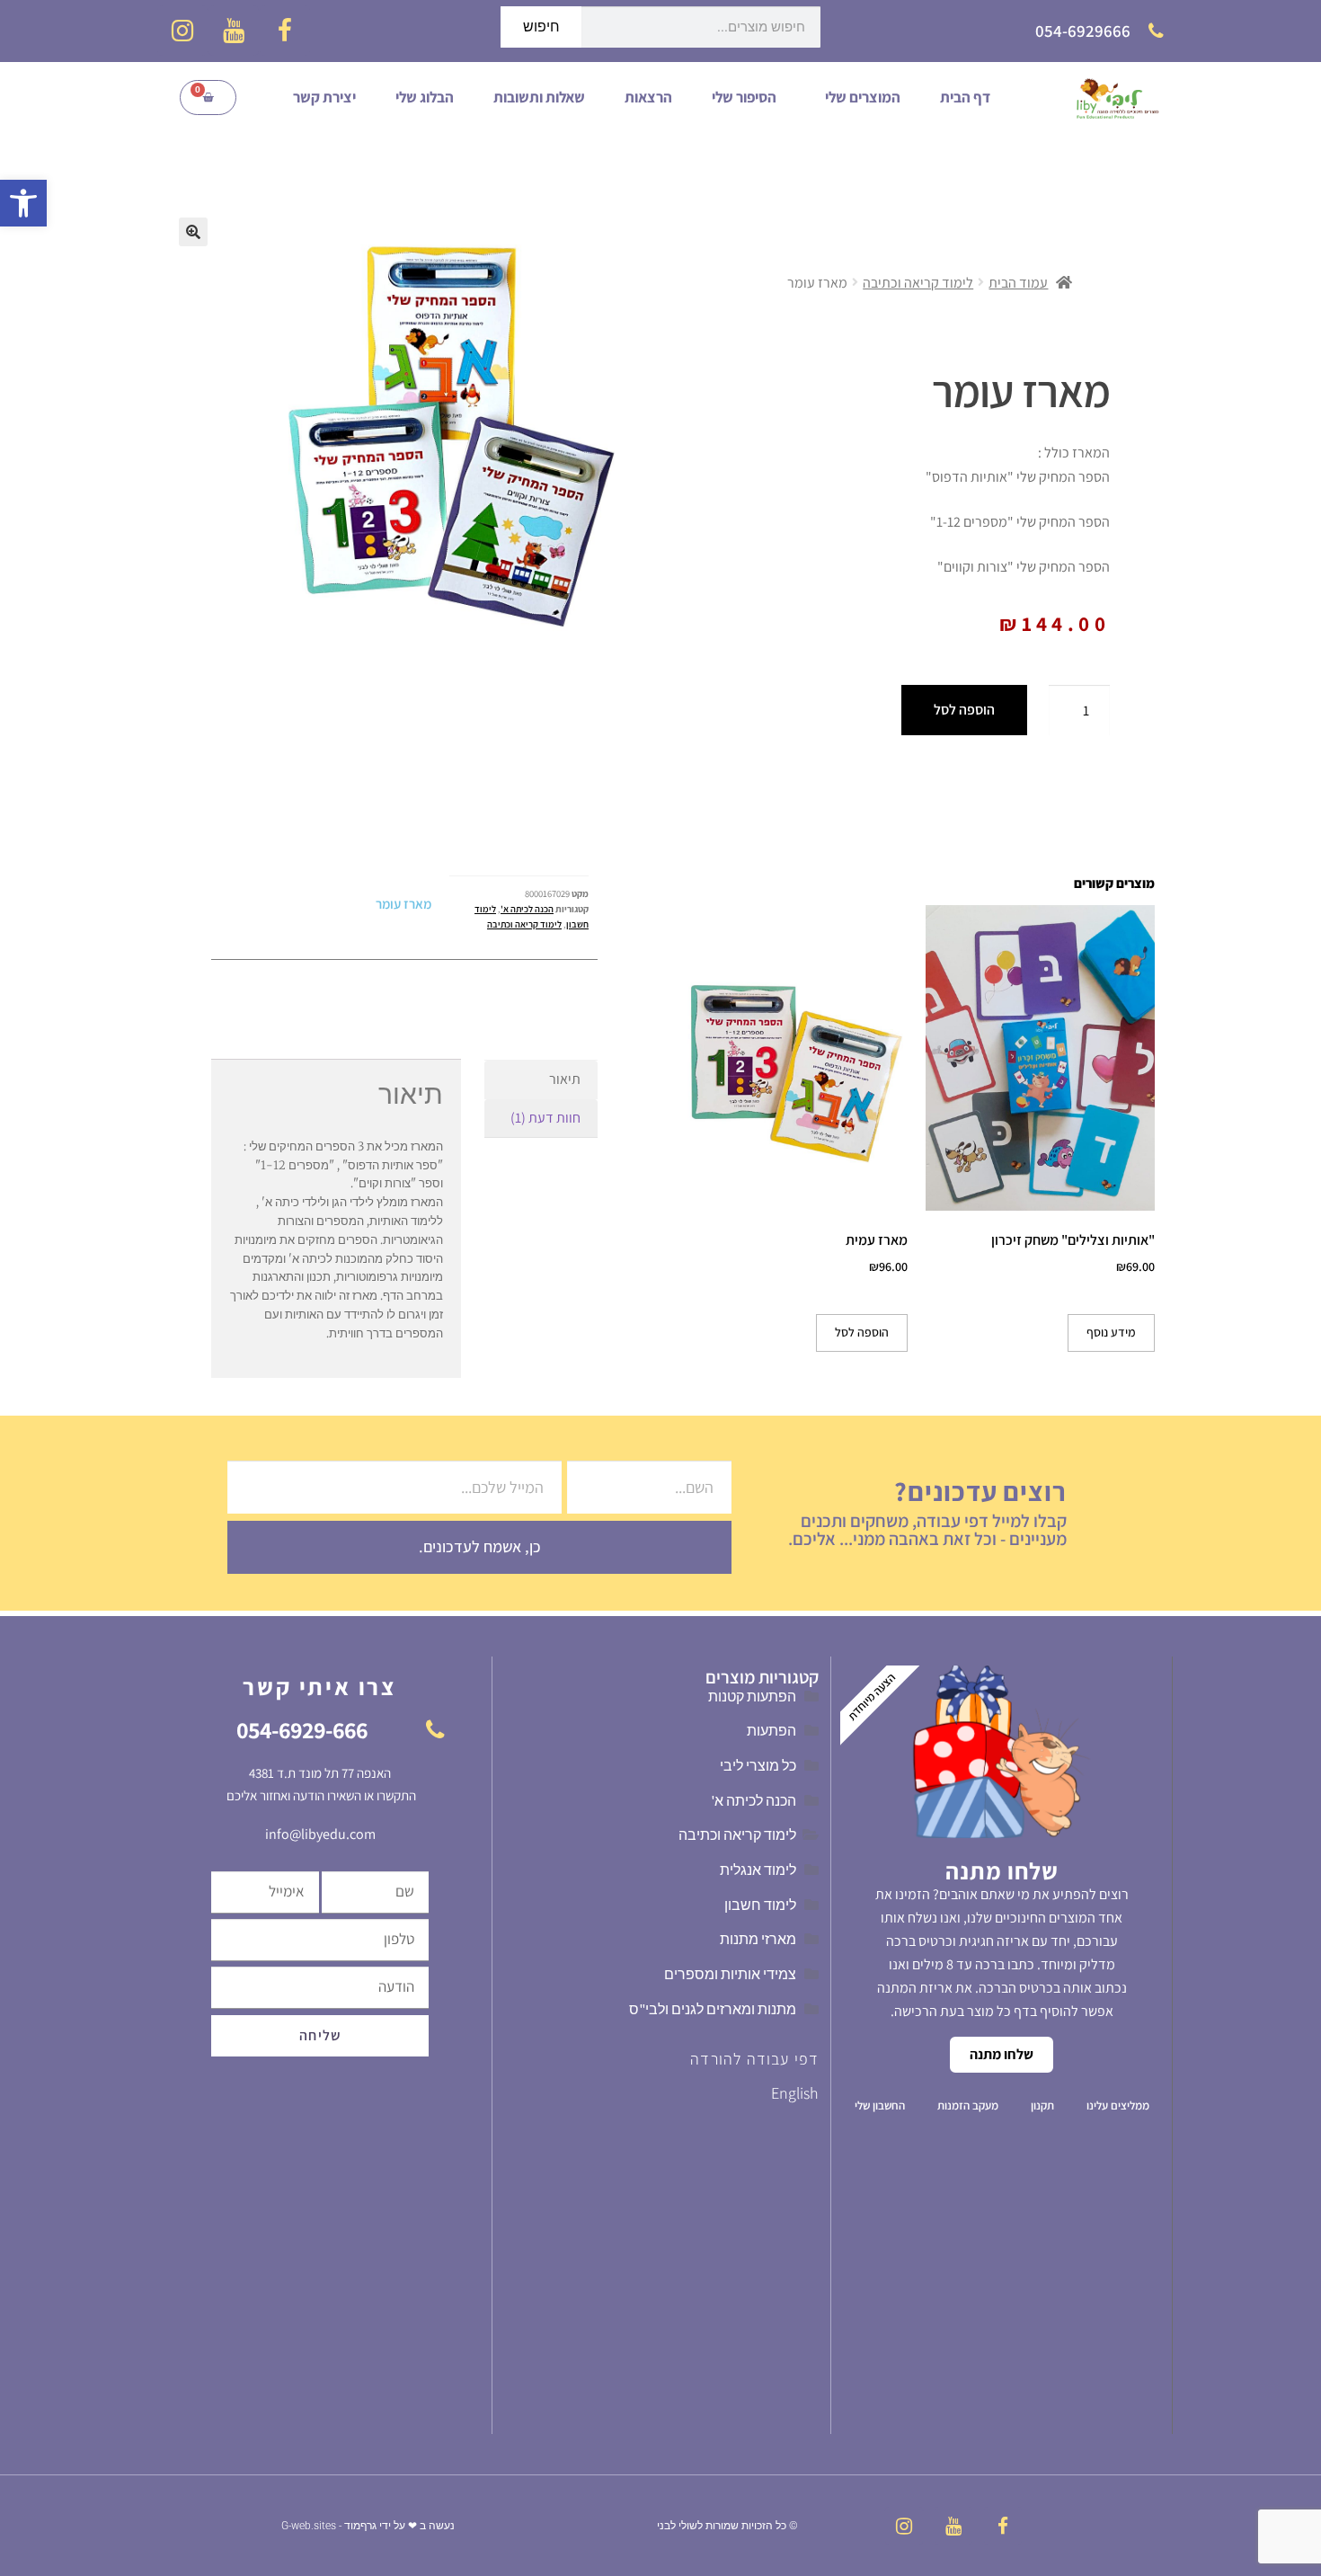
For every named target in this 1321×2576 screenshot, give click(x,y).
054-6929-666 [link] (302, 1729)
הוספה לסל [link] (862, 1332)
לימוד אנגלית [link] (758, 1870)
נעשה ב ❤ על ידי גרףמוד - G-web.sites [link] (368, 2526)
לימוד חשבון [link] (760, 1905)
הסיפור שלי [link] (744, 97)
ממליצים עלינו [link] (1118, 2105)
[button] (193, 232)
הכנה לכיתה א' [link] (527, 909)
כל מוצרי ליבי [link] (758, 1765)
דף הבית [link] (965, 97)
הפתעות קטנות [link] (752, 1696)
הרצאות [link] (648, 97)
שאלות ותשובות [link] (539, 97)
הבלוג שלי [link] (425, 97)
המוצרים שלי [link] (863, 97)
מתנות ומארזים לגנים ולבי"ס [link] (713, 2009)
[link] (23, 203)
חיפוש (541, 27)
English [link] (795, 2093)
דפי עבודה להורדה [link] (754, 2059)
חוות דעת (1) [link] (545, 1118)
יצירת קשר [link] (324, 97)
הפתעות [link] (771, 1730)
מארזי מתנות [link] (758, 1939)
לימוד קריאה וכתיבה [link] (918, 283)
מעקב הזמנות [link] (968, 2105)
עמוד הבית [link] (1018, 283)
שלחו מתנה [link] (1002, 2054)
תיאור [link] (565, 1079)
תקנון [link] (1042, 2105)
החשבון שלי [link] (880, 2105)
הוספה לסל (964, 710)
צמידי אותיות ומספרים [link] (730, 1974)
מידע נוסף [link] (1111, 1332)
